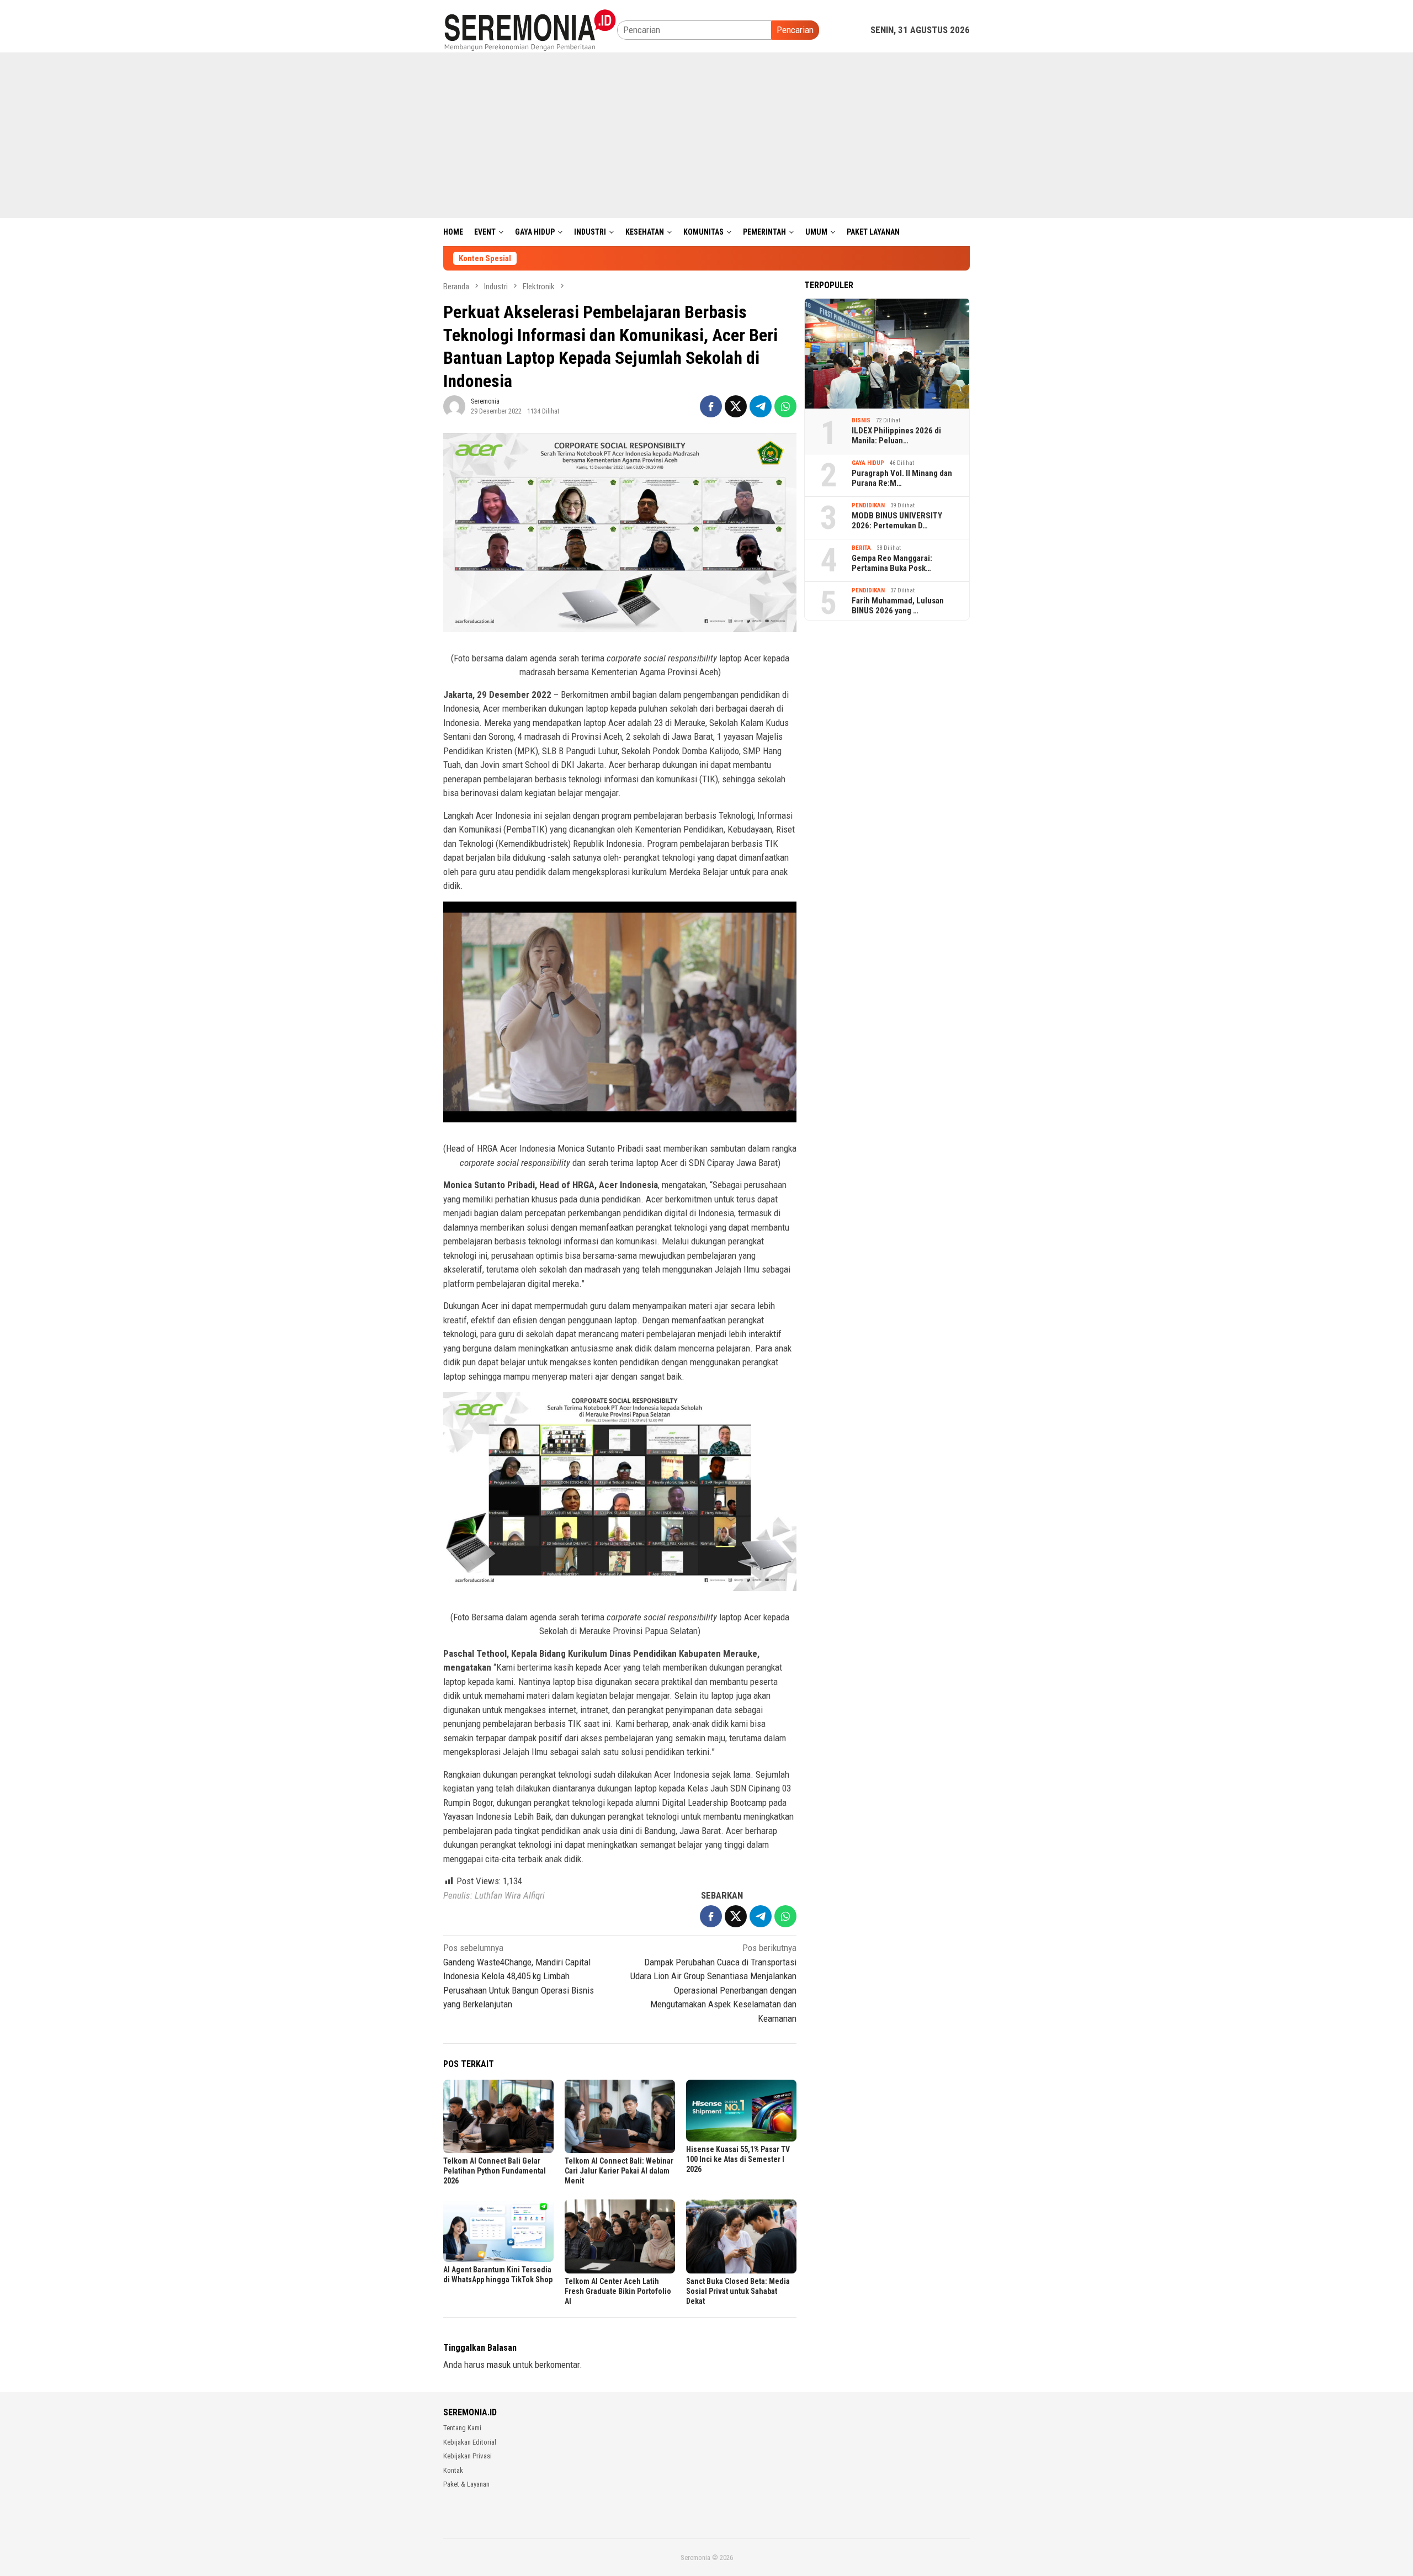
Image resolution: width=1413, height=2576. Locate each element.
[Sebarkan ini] (711, 406)
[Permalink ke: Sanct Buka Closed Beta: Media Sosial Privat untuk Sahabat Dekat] (741, 2236)
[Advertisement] (706, 135)
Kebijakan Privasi (468, 2456)
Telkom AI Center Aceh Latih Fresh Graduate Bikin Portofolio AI (618, 2291)
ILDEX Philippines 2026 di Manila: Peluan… (896, 436)
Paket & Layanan (466, 2484)
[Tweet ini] (736, 406)
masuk (499, 2365)
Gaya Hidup (868, 463)
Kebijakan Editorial (470, 2442)
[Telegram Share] (761, 406)
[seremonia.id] (530, 29)
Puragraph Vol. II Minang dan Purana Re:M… (902, 478)
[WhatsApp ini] (785, 406)
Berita (861, 548)
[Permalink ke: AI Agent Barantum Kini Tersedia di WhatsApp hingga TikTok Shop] (498, 2230)
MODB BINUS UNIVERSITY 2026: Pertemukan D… (897, 521)
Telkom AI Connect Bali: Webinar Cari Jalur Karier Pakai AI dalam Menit (619, 2171)
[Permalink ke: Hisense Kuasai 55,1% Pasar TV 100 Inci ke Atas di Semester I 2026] (741, 2111)
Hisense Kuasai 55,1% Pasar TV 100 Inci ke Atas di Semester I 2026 (738, 2159)
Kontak (453, 2470)
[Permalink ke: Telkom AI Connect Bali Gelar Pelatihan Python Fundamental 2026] (498, 2116)
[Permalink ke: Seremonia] (454, 406)
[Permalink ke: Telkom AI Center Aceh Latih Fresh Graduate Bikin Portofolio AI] (620, 2236)
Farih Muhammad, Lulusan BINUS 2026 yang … (898, 606)
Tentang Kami (462, 2428)
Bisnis (861, 420)
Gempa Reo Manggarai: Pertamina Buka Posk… (892, 563)
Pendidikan (868, 505)
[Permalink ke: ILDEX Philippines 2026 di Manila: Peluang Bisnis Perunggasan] (887, 353)
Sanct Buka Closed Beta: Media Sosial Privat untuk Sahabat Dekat (738, 2291)
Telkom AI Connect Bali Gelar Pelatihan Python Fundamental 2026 (495, 2171)
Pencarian (795, 30)
